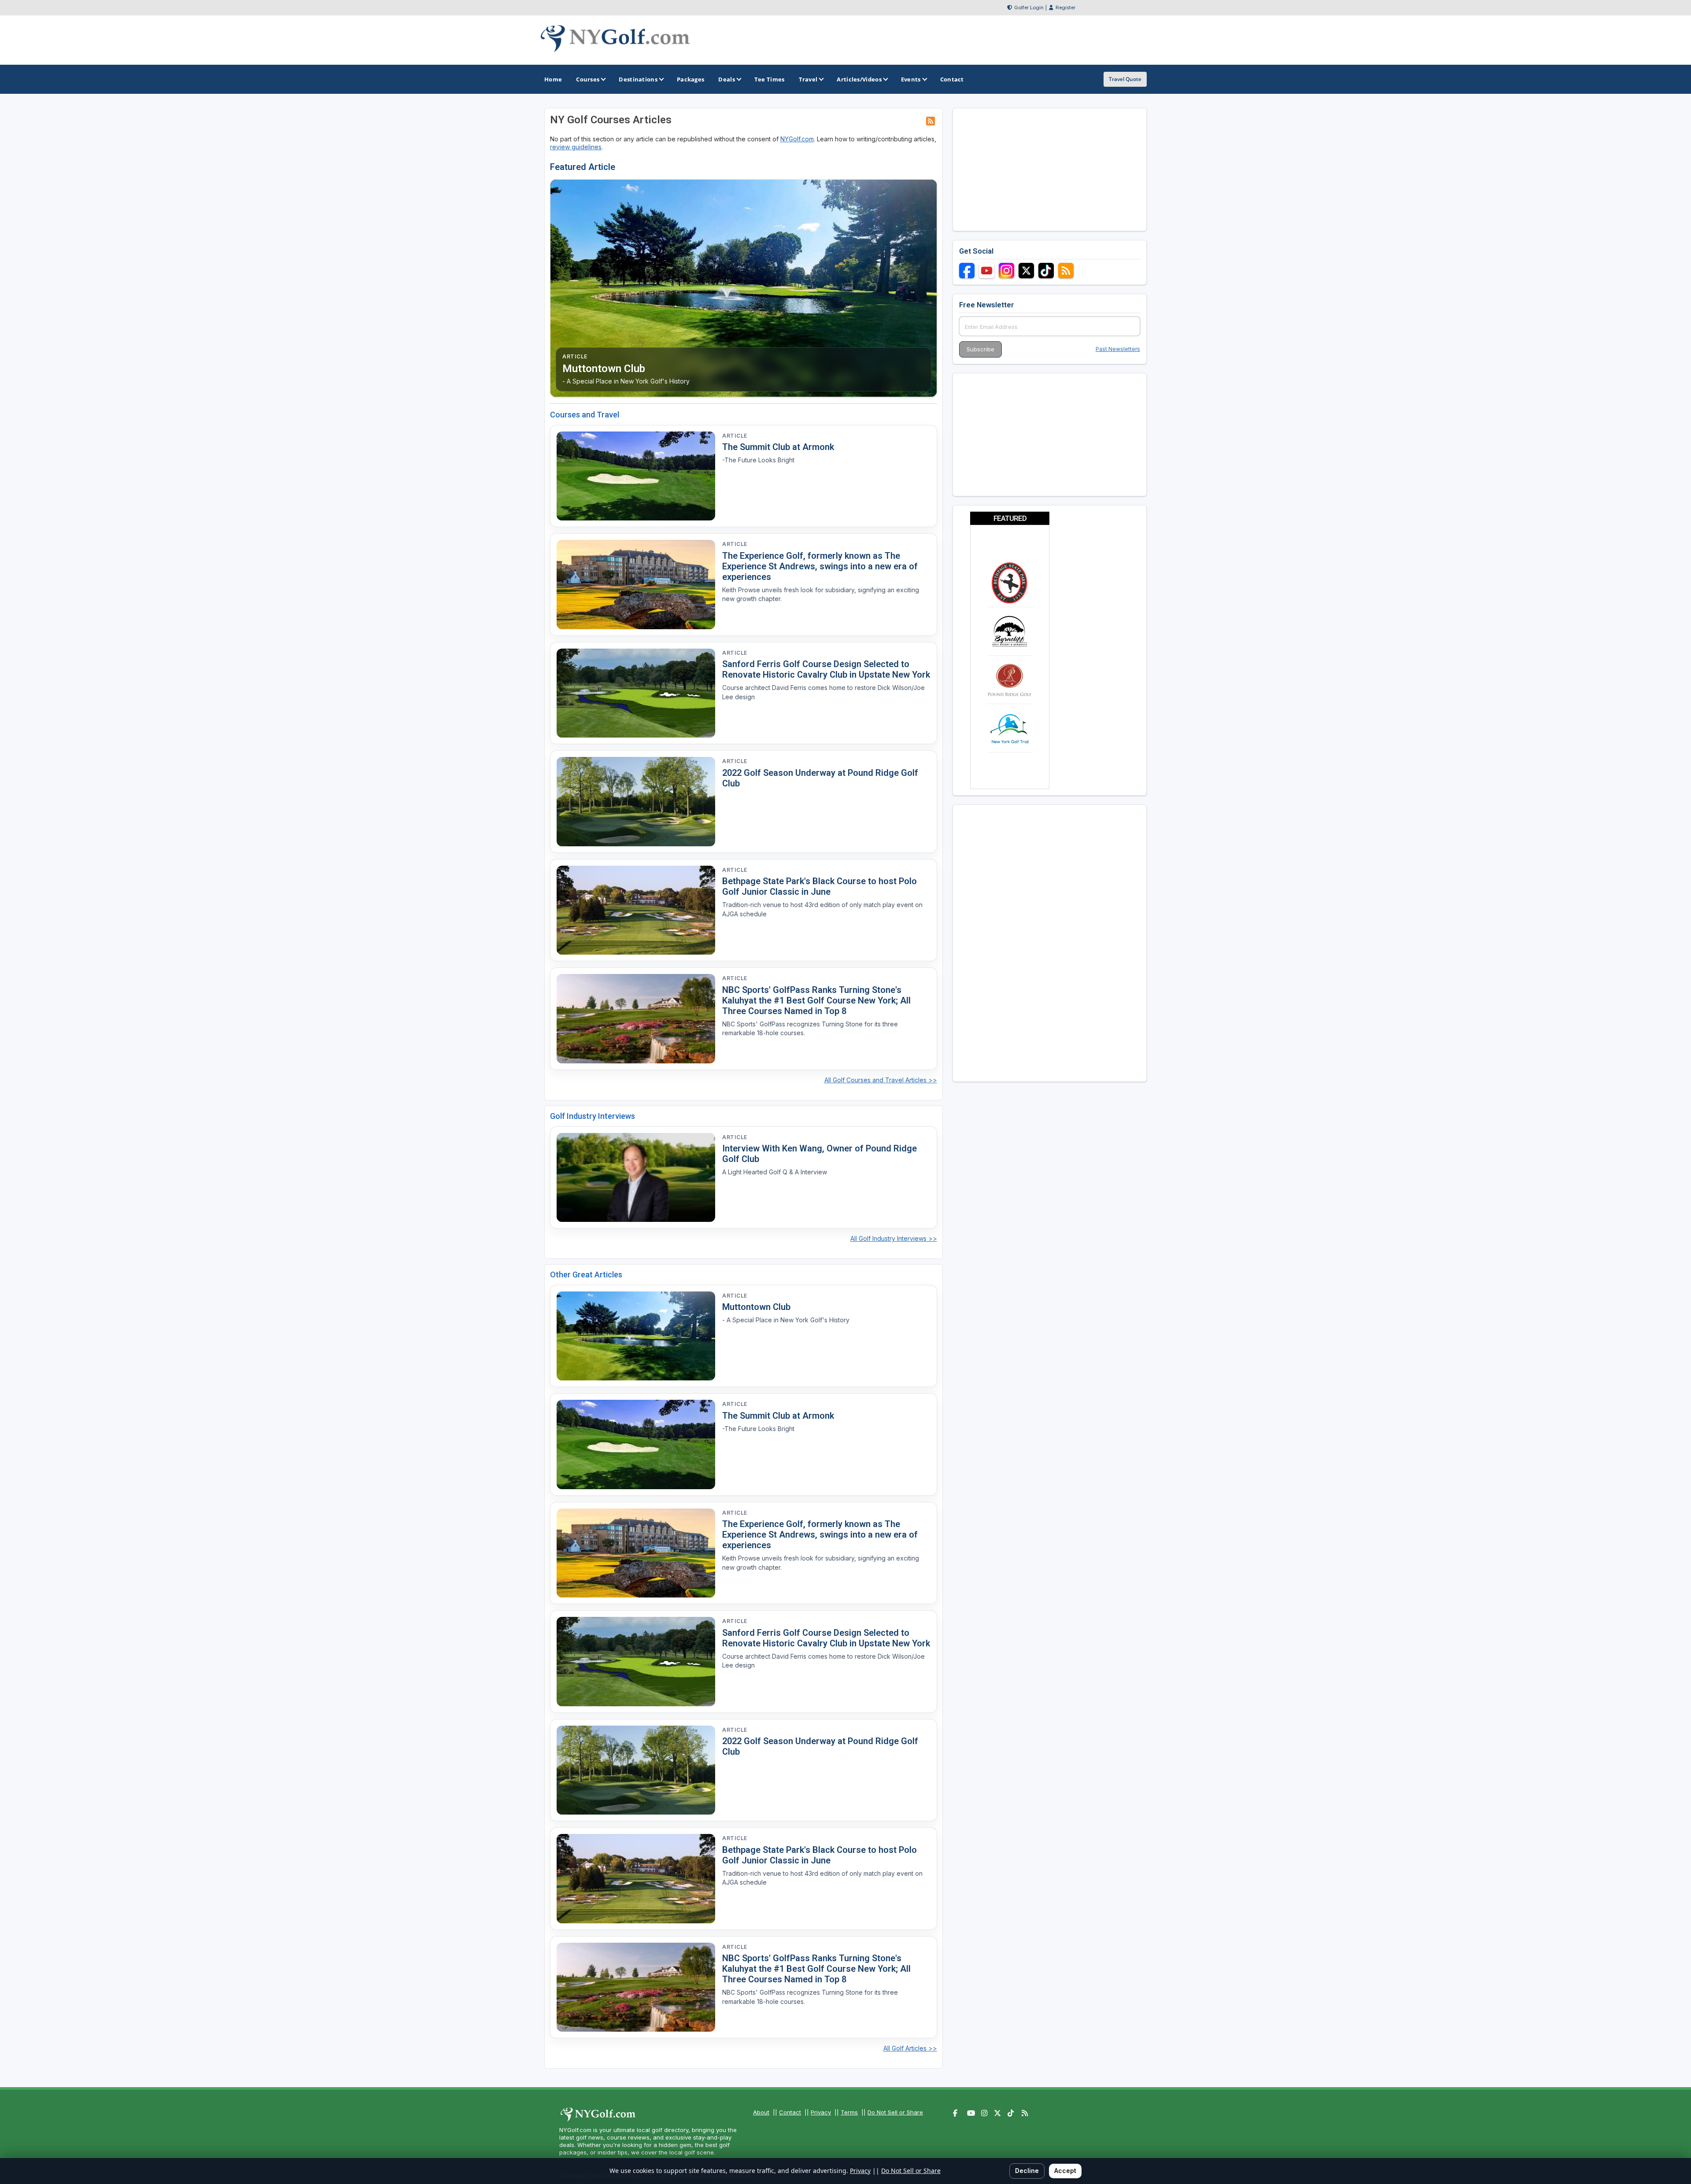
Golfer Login (1029, 7)
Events (911, 79)
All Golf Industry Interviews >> (894, 1238)
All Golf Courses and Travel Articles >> (881, 1080)
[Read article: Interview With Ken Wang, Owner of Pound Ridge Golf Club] (636, 1178)
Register (1065, 7)
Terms (849, 2112)
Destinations (638, 79)
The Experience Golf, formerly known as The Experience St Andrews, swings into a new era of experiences (820, 566)
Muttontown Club (756, 1307)
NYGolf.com (797, 139)
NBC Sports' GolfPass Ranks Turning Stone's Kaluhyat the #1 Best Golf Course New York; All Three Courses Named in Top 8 (816, 1000)
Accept (1065, 2171)
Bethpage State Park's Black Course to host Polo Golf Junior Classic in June (820, 886)
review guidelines (576, 147)
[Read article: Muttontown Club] (636, 1336)
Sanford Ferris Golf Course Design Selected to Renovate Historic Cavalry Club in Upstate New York (826, 669)
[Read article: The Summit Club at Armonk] (636, 476)
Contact (790, 2112)
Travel (808, 79)
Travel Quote (1125, 79)
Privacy (821, 2112)
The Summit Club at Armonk (778, 447)
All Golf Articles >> (910, 2048)
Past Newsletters (1118, 349)
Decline (1027, 2171)
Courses (588, 79)
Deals (727, 79)
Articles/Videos (859, 79)
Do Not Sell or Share (895, 2112)
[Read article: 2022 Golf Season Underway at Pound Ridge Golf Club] (636, 802)
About (761, 2112)
